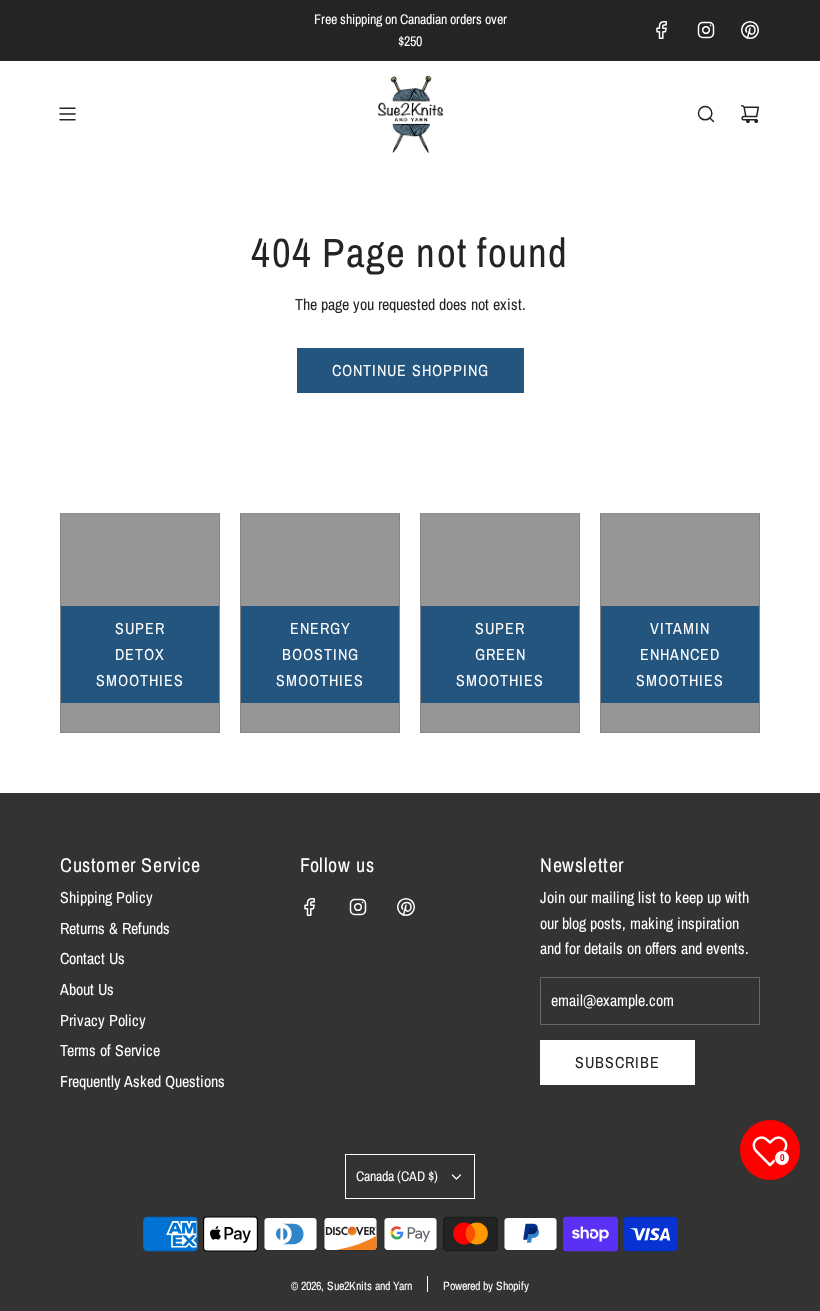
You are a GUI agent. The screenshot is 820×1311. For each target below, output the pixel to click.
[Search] (706, 114)
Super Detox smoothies (140, 653)
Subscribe (617, 1062)
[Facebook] (662, 30)
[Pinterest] (750, 30)
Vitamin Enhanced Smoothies (680, 653)
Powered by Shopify (486, 1286)
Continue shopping (410, 370)
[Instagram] (706, 30)
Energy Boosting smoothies (320, 653)
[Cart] (750, 114)
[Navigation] (67, 114)
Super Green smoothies (500, 653)
